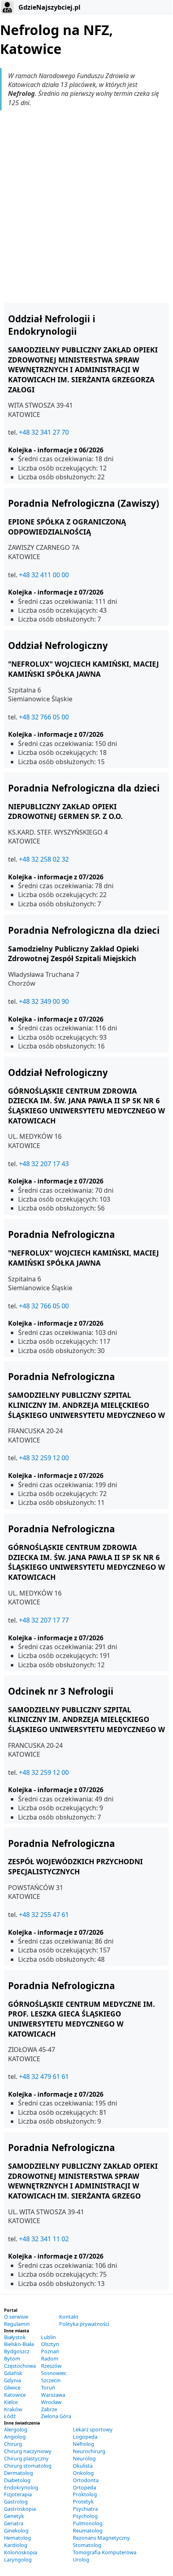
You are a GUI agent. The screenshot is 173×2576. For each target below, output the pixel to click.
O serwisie (16, 2317)
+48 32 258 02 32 (44, 859)
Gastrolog (16, 2501)
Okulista (83, 2466)
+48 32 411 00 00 (44, 575)
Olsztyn (50, 2344)
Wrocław (51, 2402)
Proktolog (85, 2494)
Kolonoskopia (21, 2552)
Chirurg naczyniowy (28, 2451)
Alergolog (16, 2429)
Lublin (48, 2337)
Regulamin (17, 2324)
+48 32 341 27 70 (44, 432)
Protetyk (83, 2501)
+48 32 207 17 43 (44, 1164)
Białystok (15, 2337)
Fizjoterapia (18, 2494)
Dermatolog (19, 2473)
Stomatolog (87, 2545)
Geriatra (14, 2523)
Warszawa (53, 2395)
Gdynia (12, 2380)
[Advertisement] (86, 207)
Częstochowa (20, 2366)
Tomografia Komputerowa (105, 2552)
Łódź (10, 2416)
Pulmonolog (88, 2523)
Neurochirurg (89, 2451)
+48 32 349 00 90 (44, 1001)
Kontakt (69, 2317)
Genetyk (14, 2516)
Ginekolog (16, 2530)
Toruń (48, 2387)
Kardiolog (16, 2545)
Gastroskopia (20, 2509)
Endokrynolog (21, 2487)
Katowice (15, 2395)
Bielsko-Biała (19, 2344)
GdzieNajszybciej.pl (49, 7)
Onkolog (83, 2473)
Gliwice (12, 2387)
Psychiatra (85, 2509)
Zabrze (49, 2409)
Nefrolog (83, 2444)
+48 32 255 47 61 (44, 1915)
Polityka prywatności (84, 2324)
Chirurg (13, 2444)
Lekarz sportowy (93, 2429)
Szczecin (51, 2380)
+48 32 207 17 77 (44, 1620)
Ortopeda (84, 2487)
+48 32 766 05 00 (44, 717)
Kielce (11, 2402)
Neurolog (84, 2458)
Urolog (81, 2559)
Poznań (50, 2351)
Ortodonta (86, 2480)
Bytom (12, 2358)
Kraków (13, 2409)
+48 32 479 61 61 (44, 2077)
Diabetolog (17, 2480)
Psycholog (85, 2516)
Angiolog (15, 2437)
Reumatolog (88, 2530)
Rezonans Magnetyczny (101, 2538)
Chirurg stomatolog (28, 2466)
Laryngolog (18, 2559)
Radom (50, 2358)
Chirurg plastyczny (26, 2458)
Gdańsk (13, 2373)
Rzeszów (51, 2366)
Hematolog (18, 2538)
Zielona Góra (56, 2416)
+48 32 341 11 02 (44, 2239)
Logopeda (85, 2437)
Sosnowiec (54, 2373)
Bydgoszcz (17, 2351)
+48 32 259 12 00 (44, 1458)
